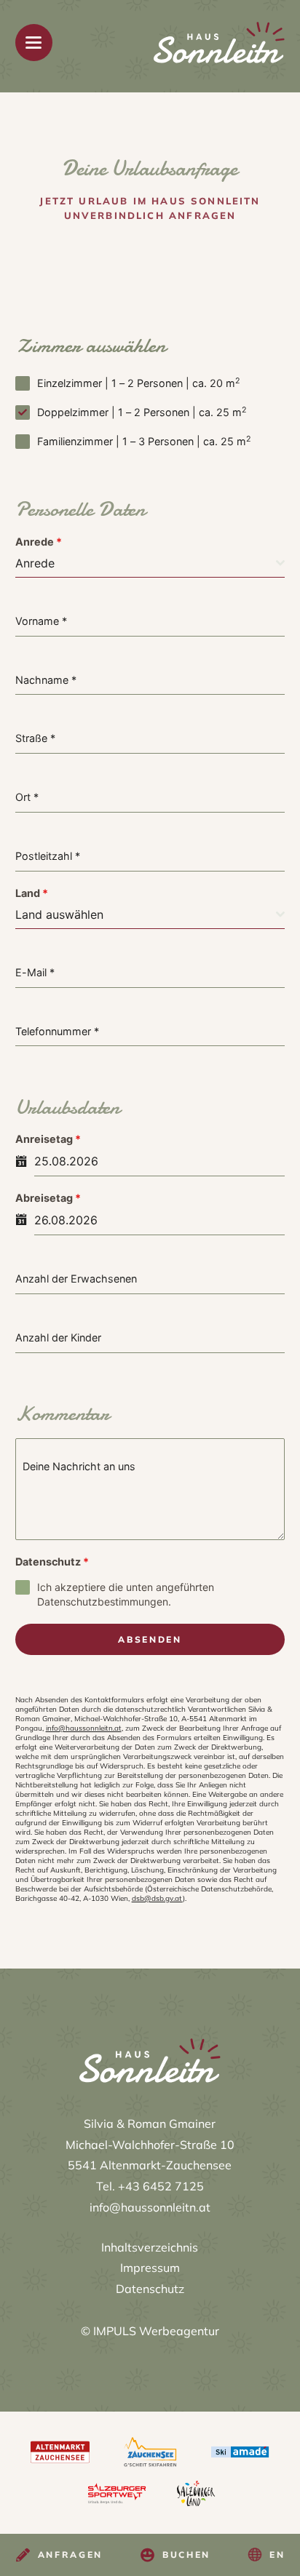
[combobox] (150, 563)
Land (32, 893)
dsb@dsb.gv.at (157, 1898)
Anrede (39, 542)
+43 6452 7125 (161, 2186)
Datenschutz (52, 1562)
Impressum (150, 2268)
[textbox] (146, 563)
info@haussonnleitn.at (84, 1728)
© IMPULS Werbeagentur (150, 2331)
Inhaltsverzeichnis (150, 2247)
